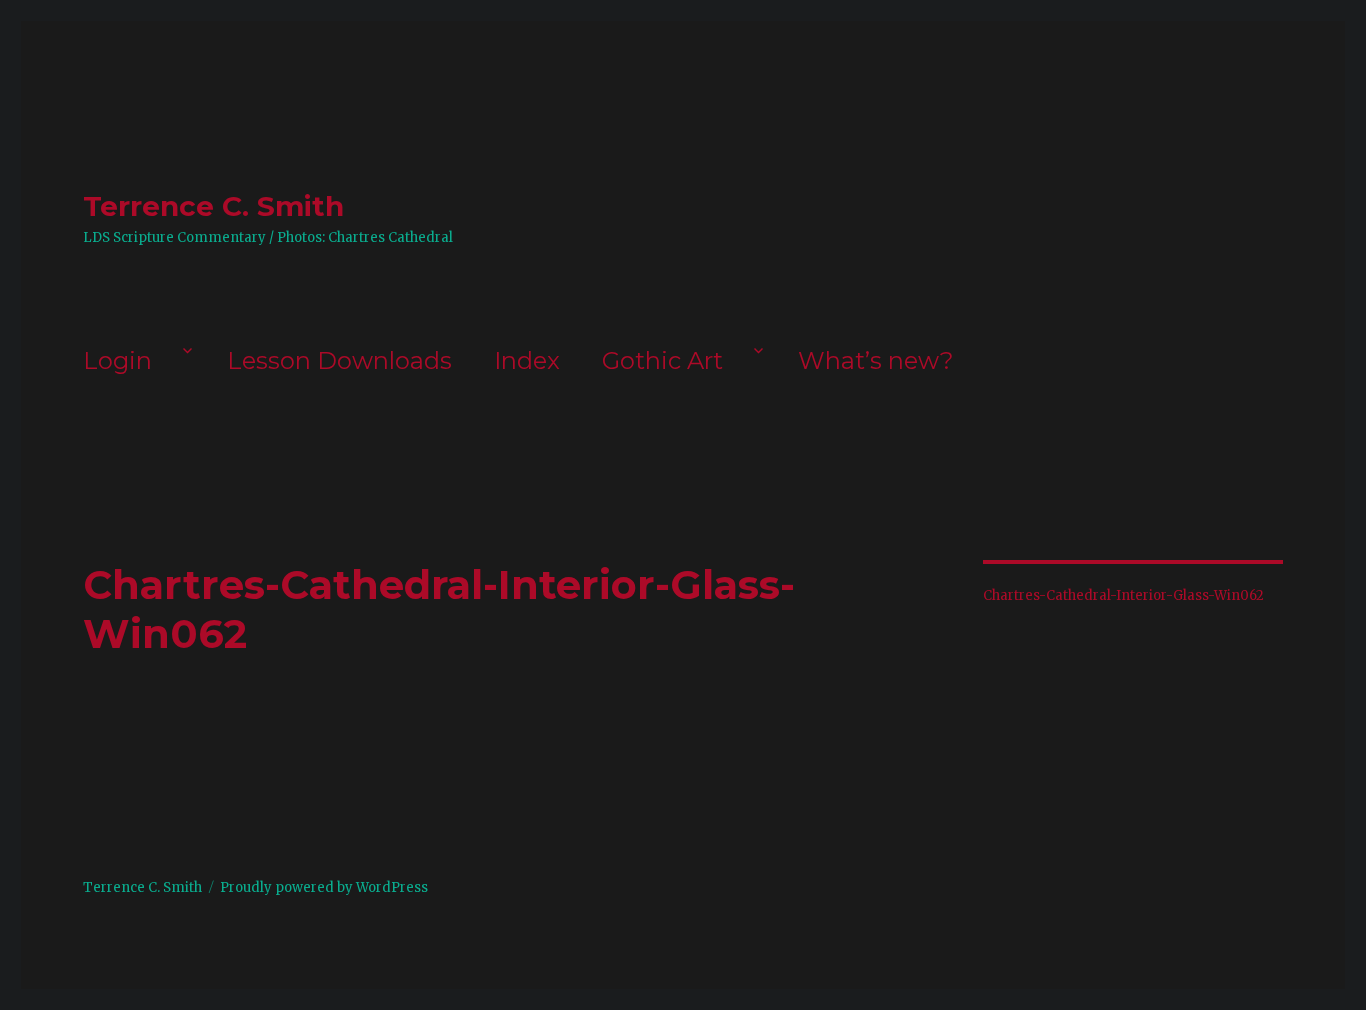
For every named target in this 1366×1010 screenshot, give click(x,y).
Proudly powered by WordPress (324, 887)
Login (117, 360)
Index (527, 360)
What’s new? (876, 360)
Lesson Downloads (339, 360)
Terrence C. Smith (213, 206)
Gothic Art (662, 360)
